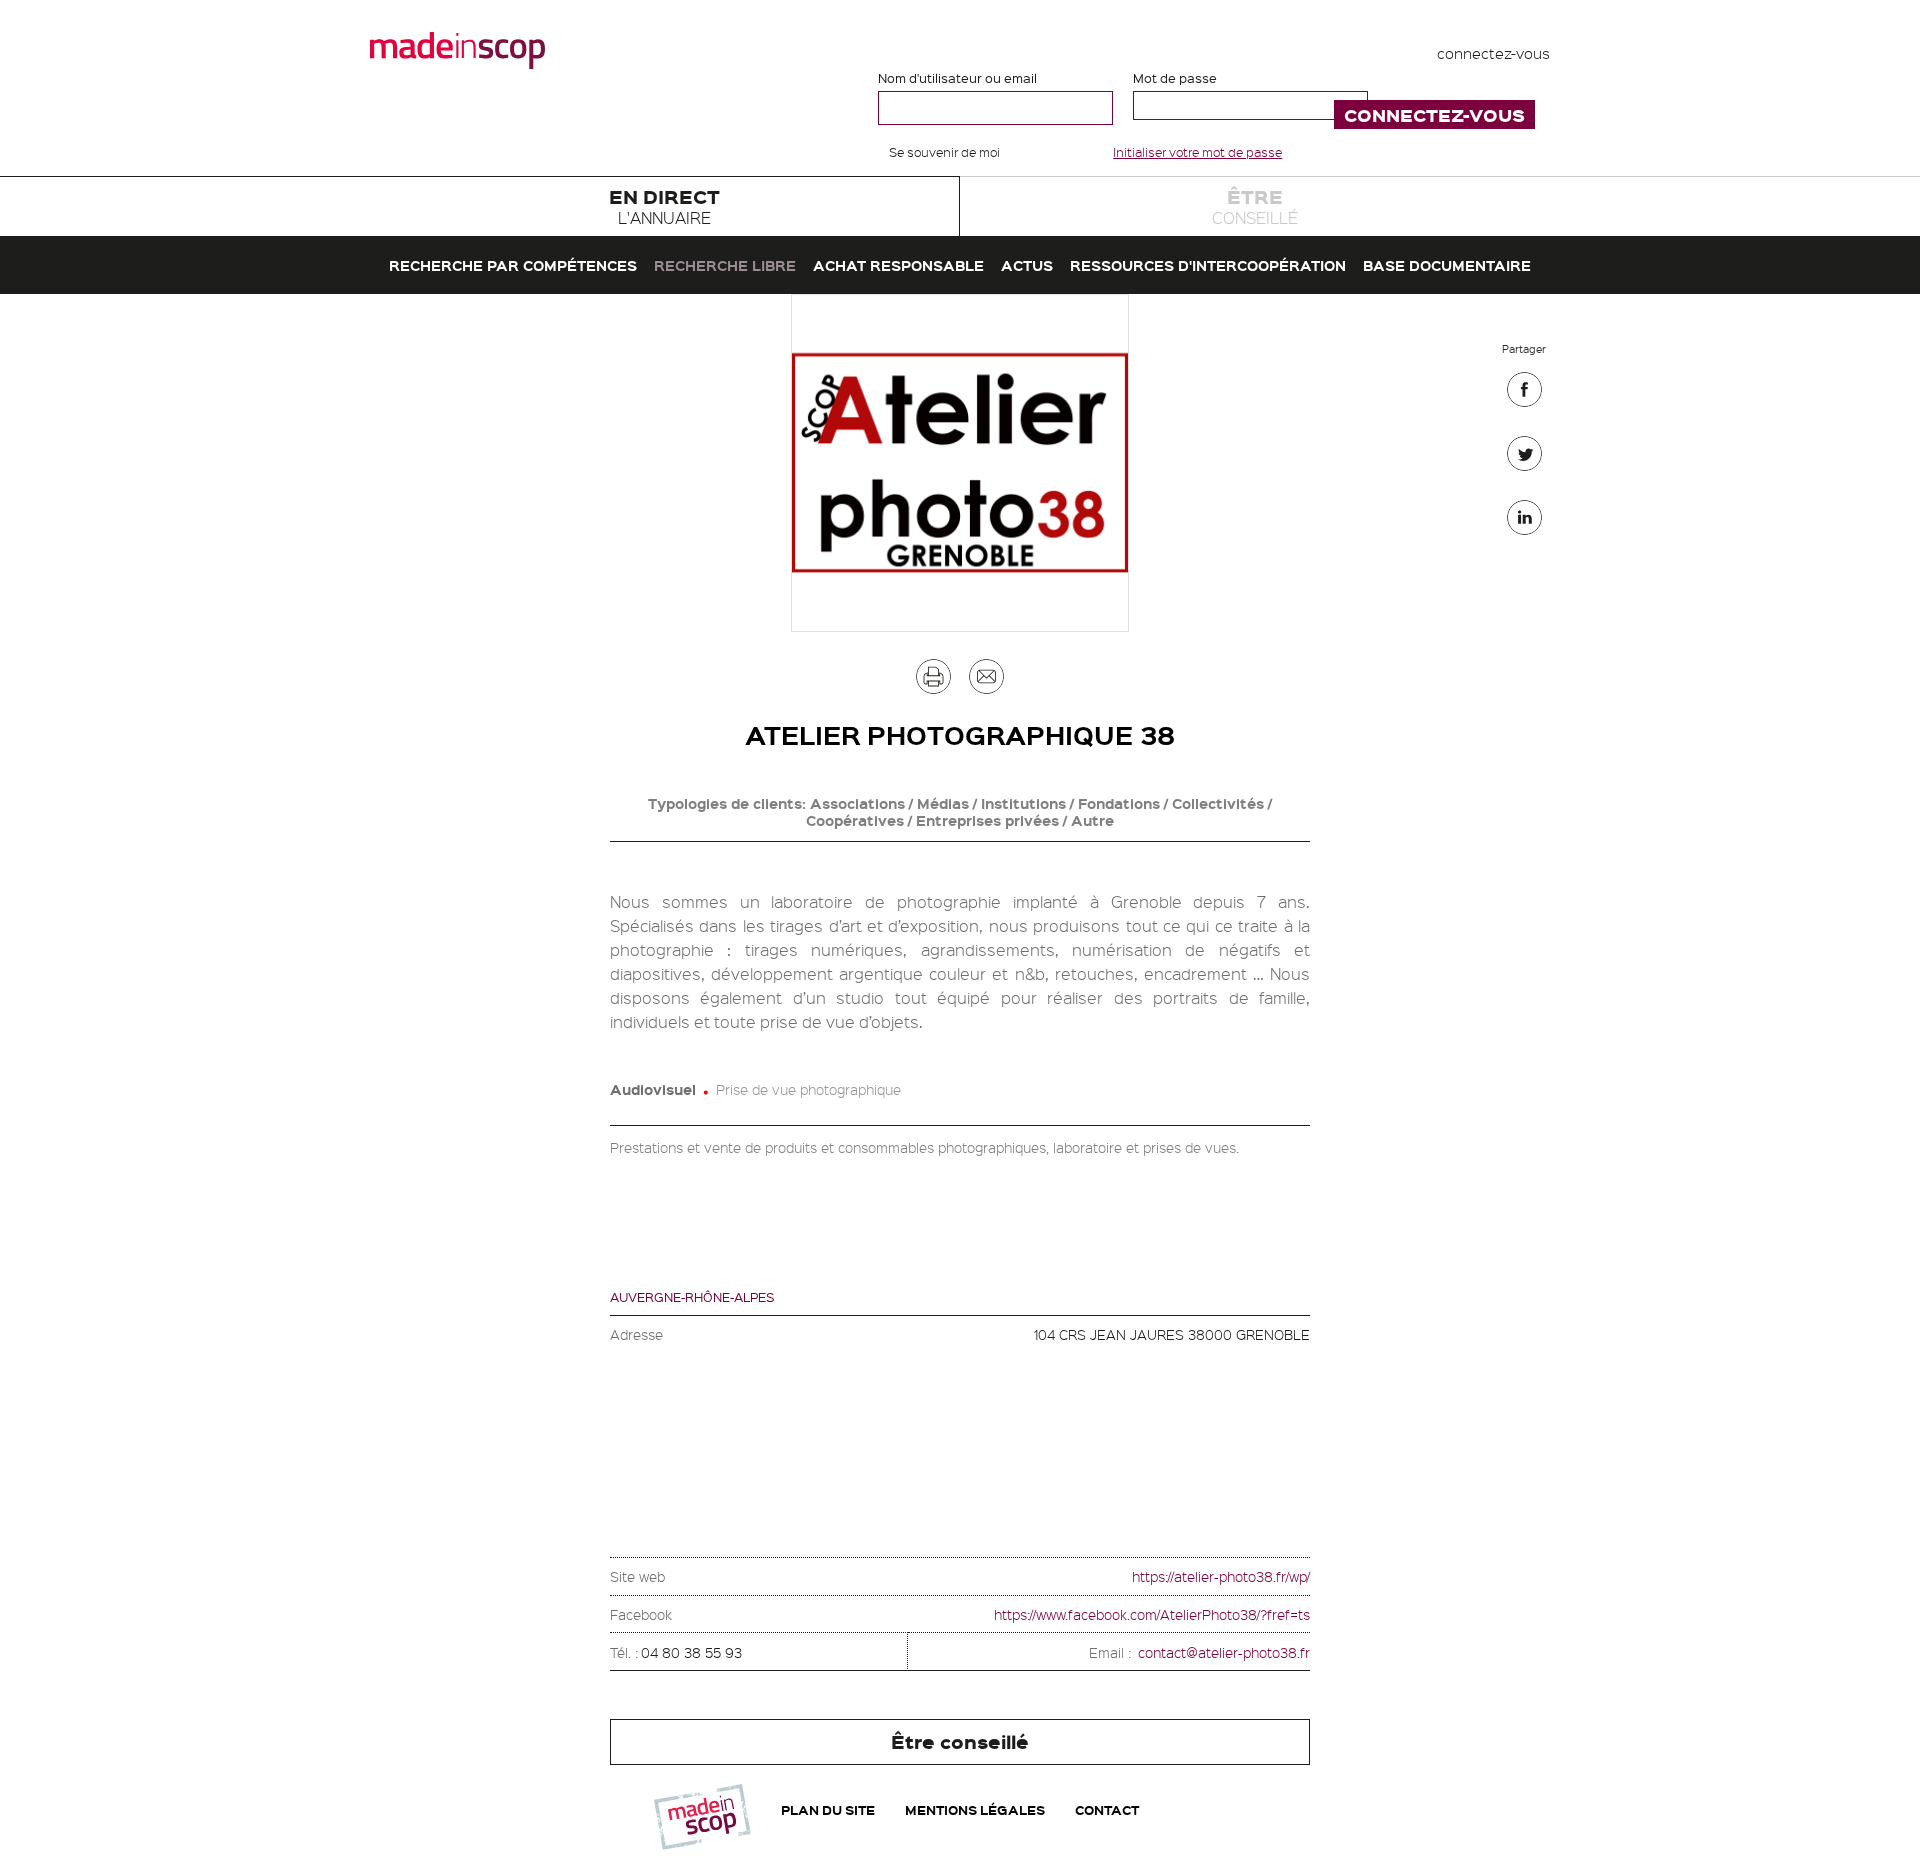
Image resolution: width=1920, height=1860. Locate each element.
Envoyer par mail (986, 681)
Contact (1107, 1809)
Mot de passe (1175, 77)
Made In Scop (457, 50)
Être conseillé (960, 1741)
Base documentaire (1447, 265)
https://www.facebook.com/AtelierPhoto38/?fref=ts (1152, 1614)
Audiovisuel (653, 1089)
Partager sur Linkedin (1524, 522)
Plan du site (828, 1809)
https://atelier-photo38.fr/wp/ (1221, 1576)
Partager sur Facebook (1524, 394)
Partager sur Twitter (1524, 458)
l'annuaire (664, 205)
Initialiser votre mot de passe (1197, 152)
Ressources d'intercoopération (1208, 265)
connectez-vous (1493, 53)
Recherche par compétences (513, 265)
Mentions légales (975, 1809)
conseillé (1255, 205)
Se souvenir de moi (944, 152)
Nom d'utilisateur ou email (957, 77)
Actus (1027, 265)
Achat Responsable (898, 265)
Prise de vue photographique (808, 1089)
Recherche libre (725, 265)
